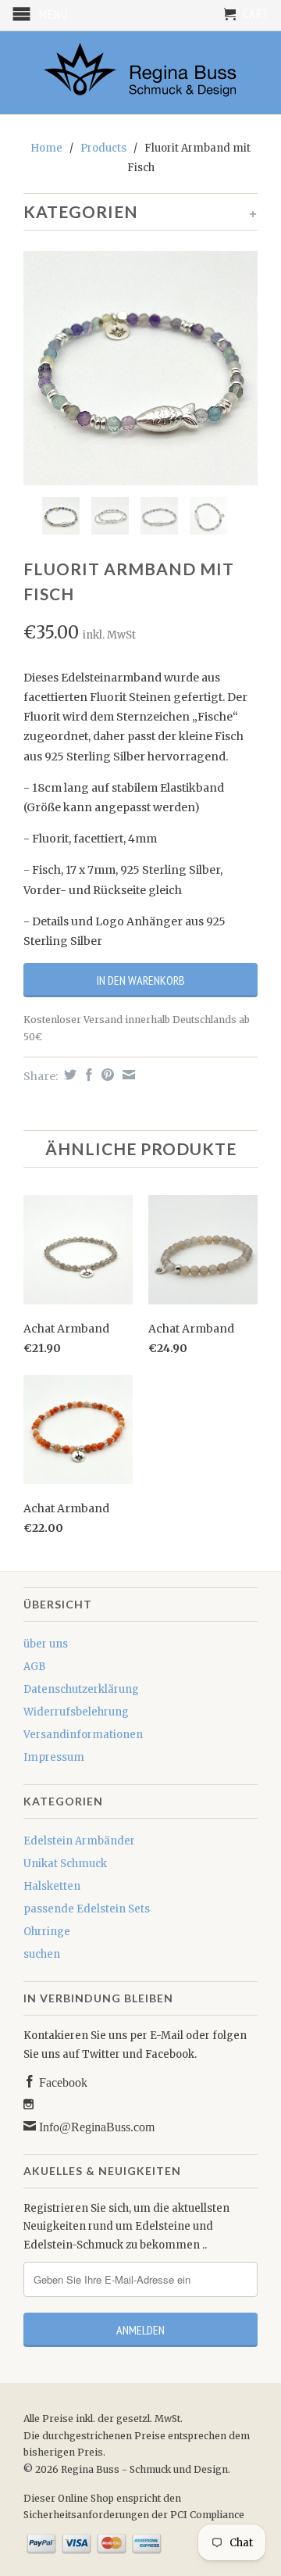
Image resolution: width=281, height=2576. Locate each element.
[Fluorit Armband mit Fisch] (140, 368)
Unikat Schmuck (65, 1864)
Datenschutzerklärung (81, 1689)
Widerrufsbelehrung (76, 1712)
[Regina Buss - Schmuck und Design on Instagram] (28, 2104)
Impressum (54, 1757)
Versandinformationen (83, 1735)
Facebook (62, 2081)
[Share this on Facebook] (87, 1075)
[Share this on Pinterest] (106, 1075)
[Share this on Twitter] (68, 1075)
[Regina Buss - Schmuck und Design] (140, 73)
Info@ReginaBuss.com (95, 2126)
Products (103, 148)
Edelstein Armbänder (79, 1841)
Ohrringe (47, 1932)
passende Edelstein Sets (87, 1909)
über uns (46, 1644)
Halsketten (52, 1886)
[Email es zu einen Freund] (127, 1075)
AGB (34, 1667)
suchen (42, 1954)
